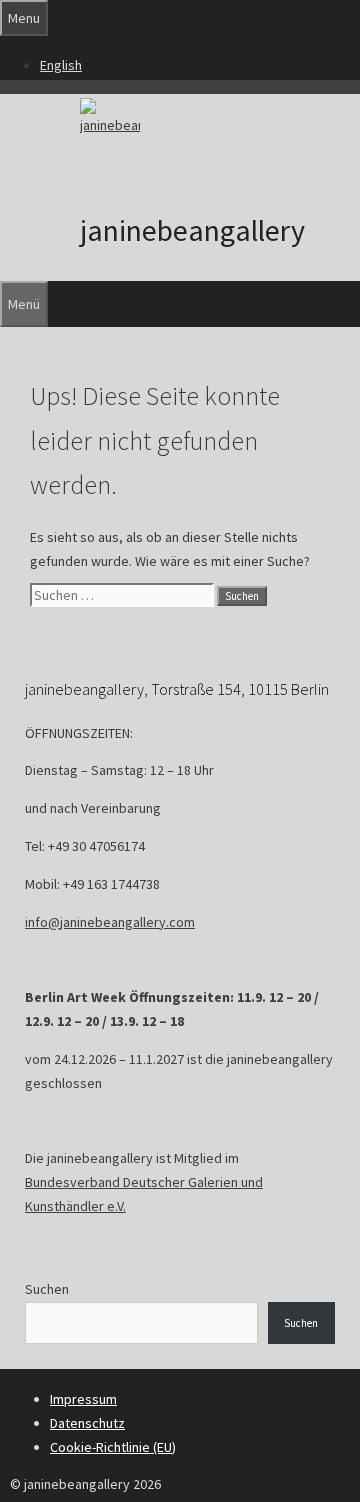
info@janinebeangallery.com (110, 922)
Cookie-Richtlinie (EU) (113, 1447)
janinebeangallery (192, 230)
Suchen (47, 1289)
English (61, 65)
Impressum (83, 1399)
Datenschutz (87, 1423)
